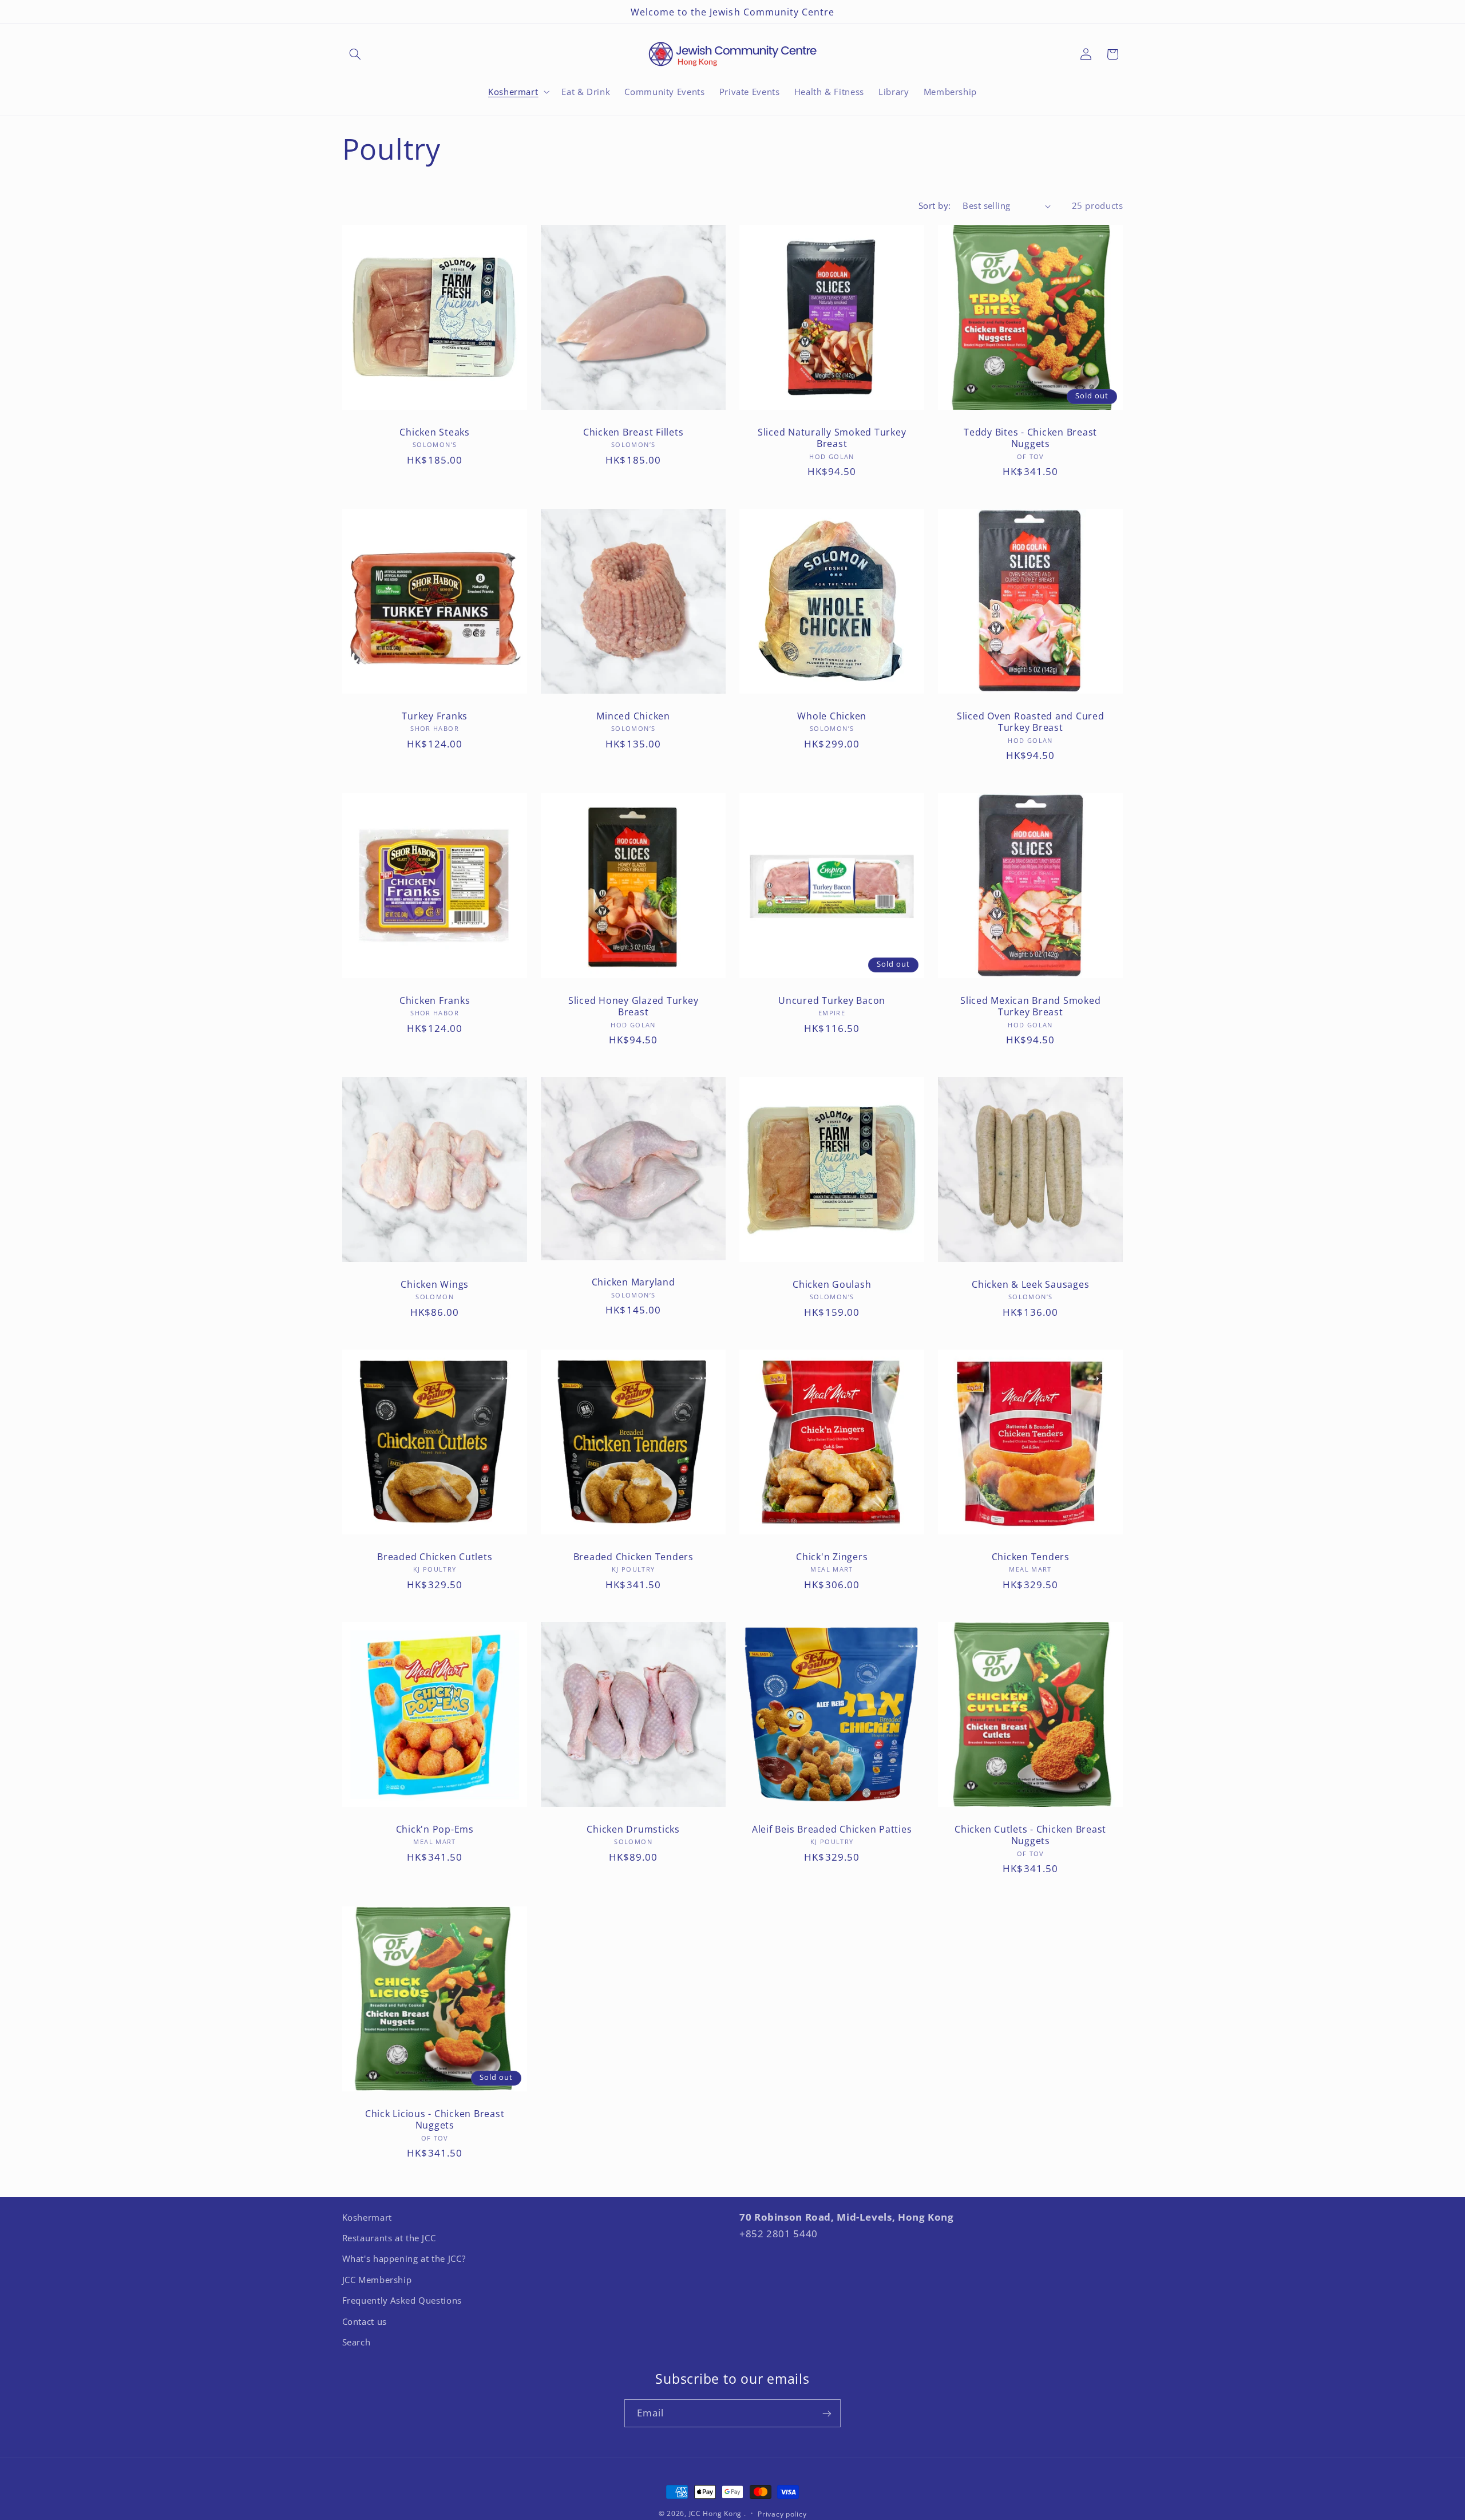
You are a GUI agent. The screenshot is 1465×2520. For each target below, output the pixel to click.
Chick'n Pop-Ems (434, 1829)
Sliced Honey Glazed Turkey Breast (633, 1006)
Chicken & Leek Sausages (1030, 1284)
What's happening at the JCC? (404, 2259)
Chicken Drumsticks (633, 1829)
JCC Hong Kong (716, 2513)
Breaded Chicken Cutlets (435, 1557)
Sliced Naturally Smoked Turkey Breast (832, 438)
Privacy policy (782, 2514)
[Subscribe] (827, 2413)
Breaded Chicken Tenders (633, 1557)
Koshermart (367, 2217)
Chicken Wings (435, 1284)
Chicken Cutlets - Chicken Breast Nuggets (1030, 1835)
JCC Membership (377, 2280)
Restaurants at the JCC (389, 2238)
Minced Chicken (633, 716)
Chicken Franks (434, 1000)
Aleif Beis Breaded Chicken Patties (832, 1829)
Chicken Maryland (633, 1282)
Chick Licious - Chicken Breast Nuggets (434, 2119)
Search (357, 2343)
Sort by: (935, 205)
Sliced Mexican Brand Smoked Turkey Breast (1030, 1006)
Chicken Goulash (832, 1284)
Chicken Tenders (1031, 1557)
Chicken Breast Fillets (633, 432)
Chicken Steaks (435, 432)
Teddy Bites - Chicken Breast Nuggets (1030, 438)
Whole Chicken (832, 716)
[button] (355, 54)
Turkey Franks (435, 716)
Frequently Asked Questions (402, 2301)
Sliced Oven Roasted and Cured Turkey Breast (1031, 722)
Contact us (365, 2321)
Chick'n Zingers (832, 1557)
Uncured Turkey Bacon (832, 1000)
